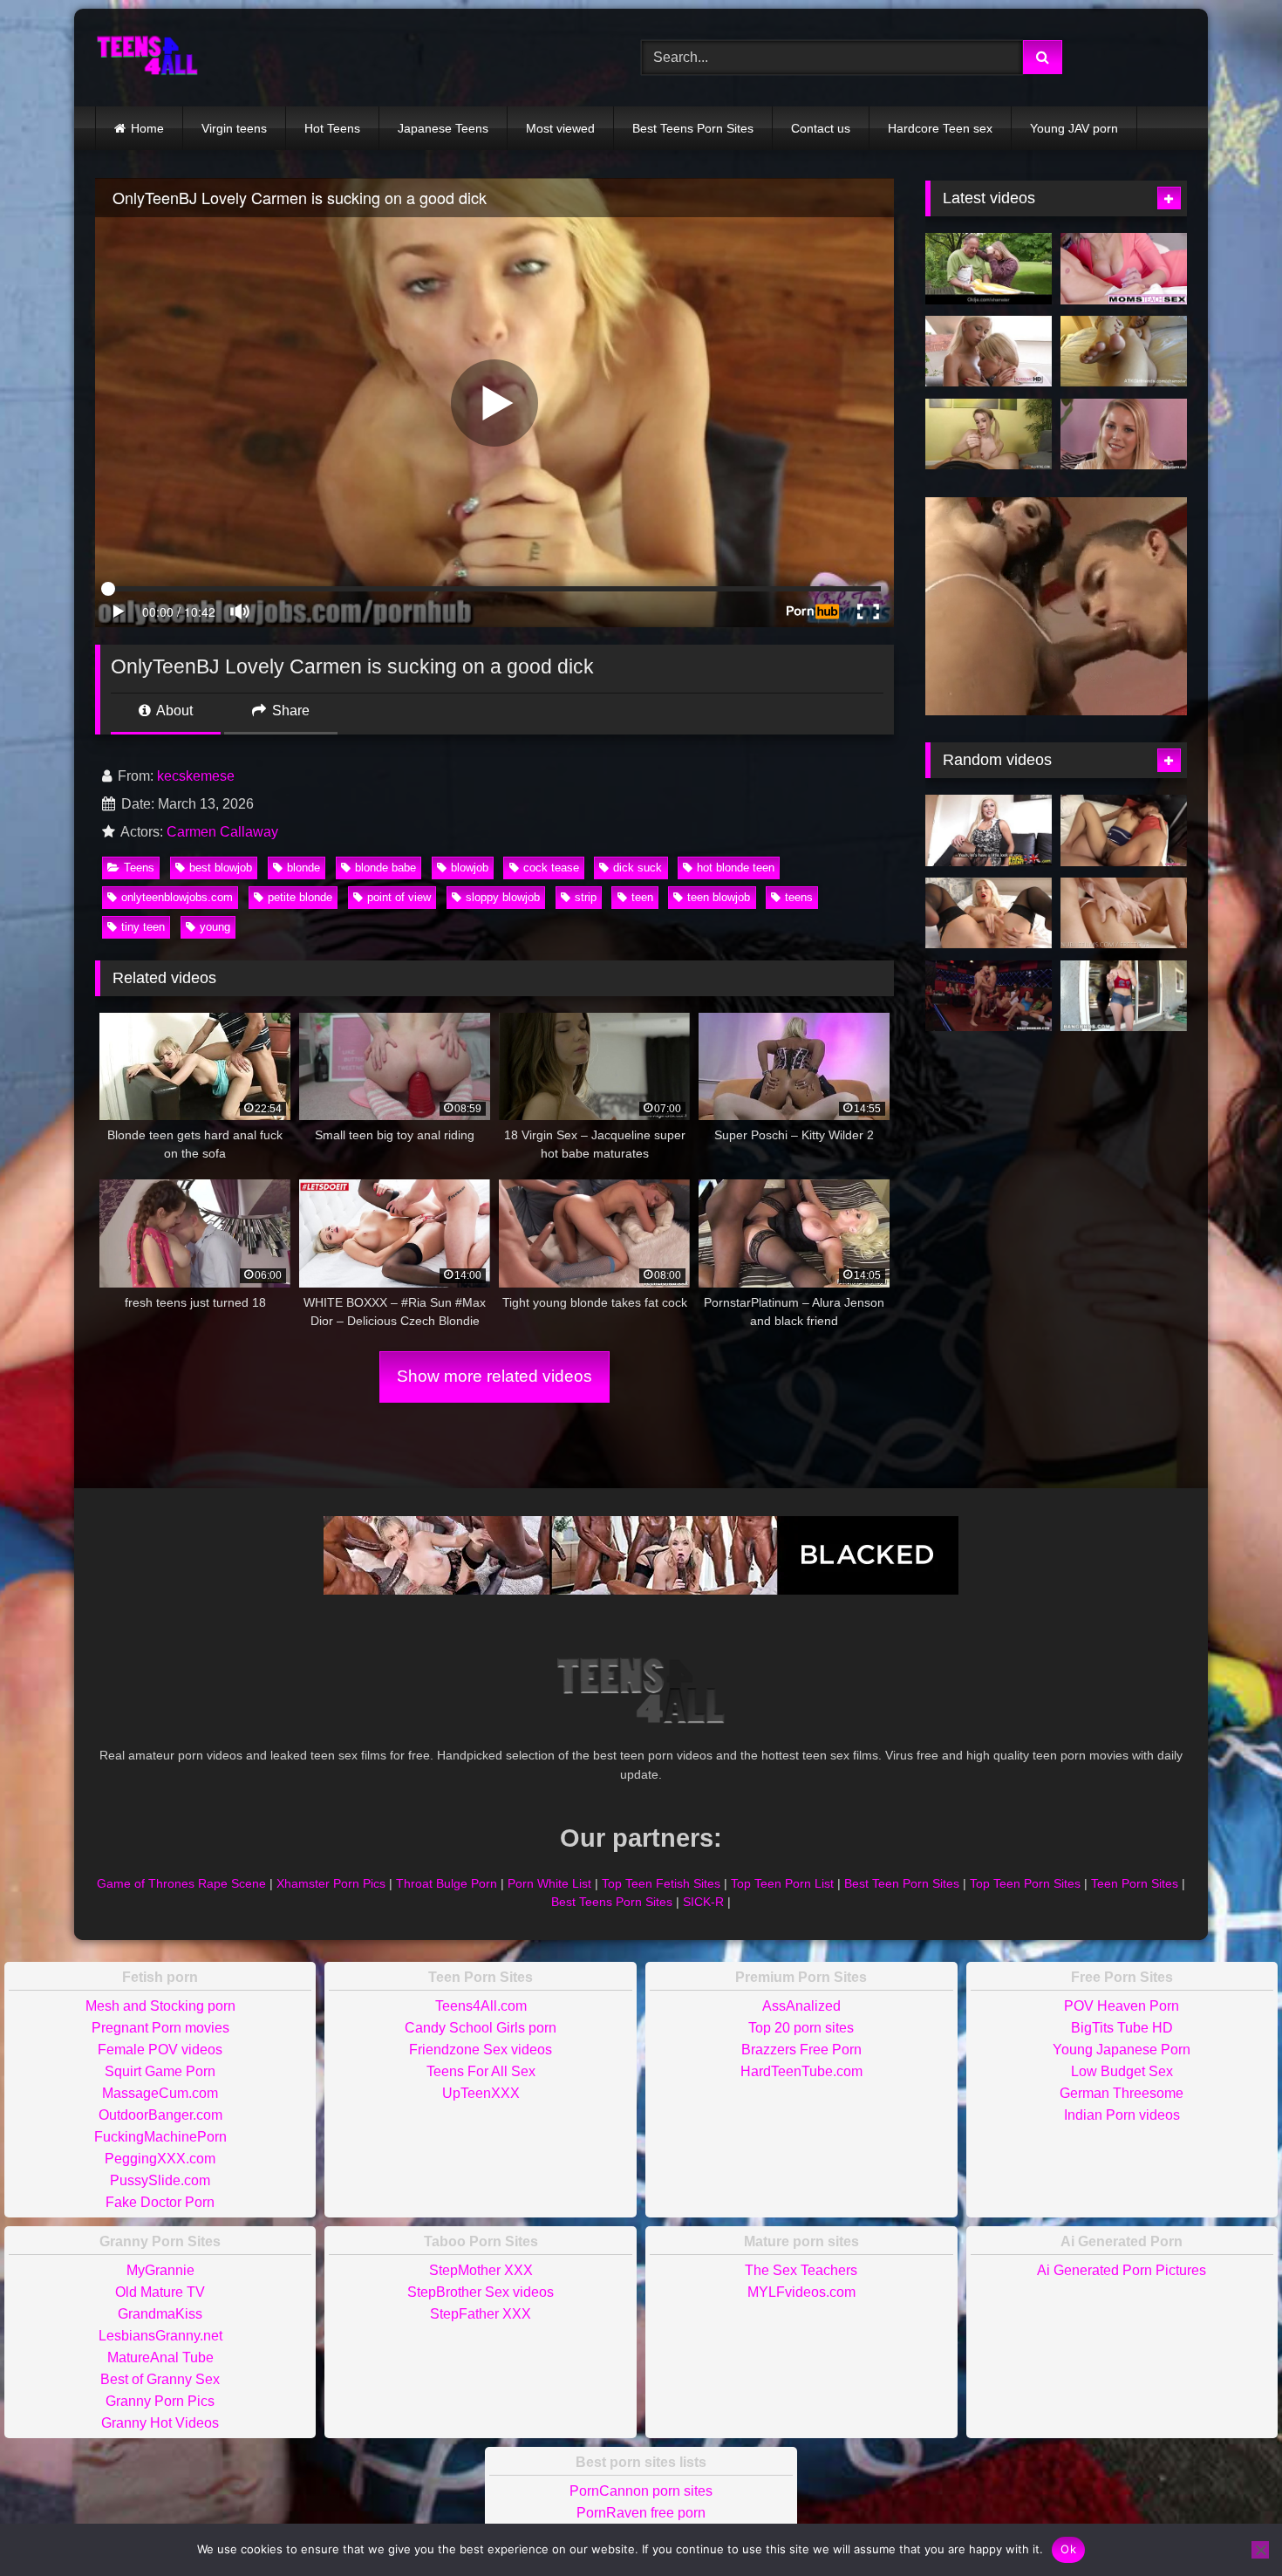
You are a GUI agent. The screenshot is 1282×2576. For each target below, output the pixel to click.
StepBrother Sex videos (481, 2292)
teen (642, 897)
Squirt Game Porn (160, 2071)
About (173, 711)
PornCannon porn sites (641, 2491)
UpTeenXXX (481, 2093)
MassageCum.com (160, 2093)
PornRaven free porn (641, 2513)
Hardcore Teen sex (940, 128)
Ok (1068, 2549)
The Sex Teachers (801, 2270)
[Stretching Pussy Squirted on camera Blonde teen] (989, 913)
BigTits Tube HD (1122, 2028)
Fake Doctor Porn (160, 2202)
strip (586, 897)
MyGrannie (160, 2270)
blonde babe (385, 868)
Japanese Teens (443, 128)
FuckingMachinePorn (160, 2137)
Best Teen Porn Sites (902, 1883)
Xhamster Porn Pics (331, 1883)
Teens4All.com (481, 2006)
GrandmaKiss (160, 2314)
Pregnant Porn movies (160, 2028)
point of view (399, 897)
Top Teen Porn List (782, 1883)
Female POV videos (160, 2050)
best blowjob (221, 868)
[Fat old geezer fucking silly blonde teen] (989, 269)
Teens (139, 868)
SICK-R (703, 1902)
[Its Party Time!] (989, 996)
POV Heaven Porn (1122, 2006)
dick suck (638, 868)
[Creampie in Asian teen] (1124, 830)
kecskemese (196, 776)
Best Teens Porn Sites (693, 128)
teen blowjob (719, 897)
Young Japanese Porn (1122, 2050)
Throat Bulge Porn (447, 1883)
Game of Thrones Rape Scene (181, 1883)
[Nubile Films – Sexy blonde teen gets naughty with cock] (1124, 913)
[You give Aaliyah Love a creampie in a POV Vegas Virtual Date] (1124, 352)
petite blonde (300, 897)
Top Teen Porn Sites (1025, 1883)
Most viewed (560, 128)
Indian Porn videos (1122, 2115)
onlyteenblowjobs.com (177, 897)
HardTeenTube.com (801, 2071)
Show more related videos (494, 1376)
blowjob (470, 868)
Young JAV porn (1074, 128)
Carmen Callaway (222, 832)
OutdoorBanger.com (160, 2115)
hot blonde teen (736, 868)
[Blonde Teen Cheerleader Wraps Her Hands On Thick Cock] (989, 434)
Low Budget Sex (1122, 2071)
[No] (1260, 2550)
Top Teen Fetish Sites (661, 1883)
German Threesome (1122, 2093)
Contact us (821, 128)
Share (289, 711)
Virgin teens (234, 128)
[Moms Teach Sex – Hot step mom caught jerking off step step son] (1124, 269)
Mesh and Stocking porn (160, 2006)
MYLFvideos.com (801, 2292)
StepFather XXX (481, 2314)
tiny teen (143, 927)
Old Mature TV (160, 2292)
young (215, 927)
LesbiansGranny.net (160, 2336)
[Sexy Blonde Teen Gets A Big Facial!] (1124, 434)
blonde (303, 868)
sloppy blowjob (503, 897)
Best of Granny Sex (160, 2379)
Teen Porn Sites (1135, 1883)
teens (799, 897)
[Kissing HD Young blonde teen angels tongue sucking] (989, 352)
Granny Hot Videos (160, 2423)
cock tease (551, 868)
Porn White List (549, 1883)
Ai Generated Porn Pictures (1122, 2270)
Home (147, 128)
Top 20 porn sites (801, 2028)
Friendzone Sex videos (481, 2050)
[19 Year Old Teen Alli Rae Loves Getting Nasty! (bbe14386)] (1124, 996)
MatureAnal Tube (160, 2357)
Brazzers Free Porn (801, 2050)
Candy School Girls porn (481, 2028)
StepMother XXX (481, 2270)
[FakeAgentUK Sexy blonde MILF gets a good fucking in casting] (989, 830)
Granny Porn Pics (160, 2401)
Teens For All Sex (481, 2071)
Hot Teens (332, 128)
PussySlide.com (160, 2180)
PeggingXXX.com (160, 2159)
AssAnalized (801, 2006)
